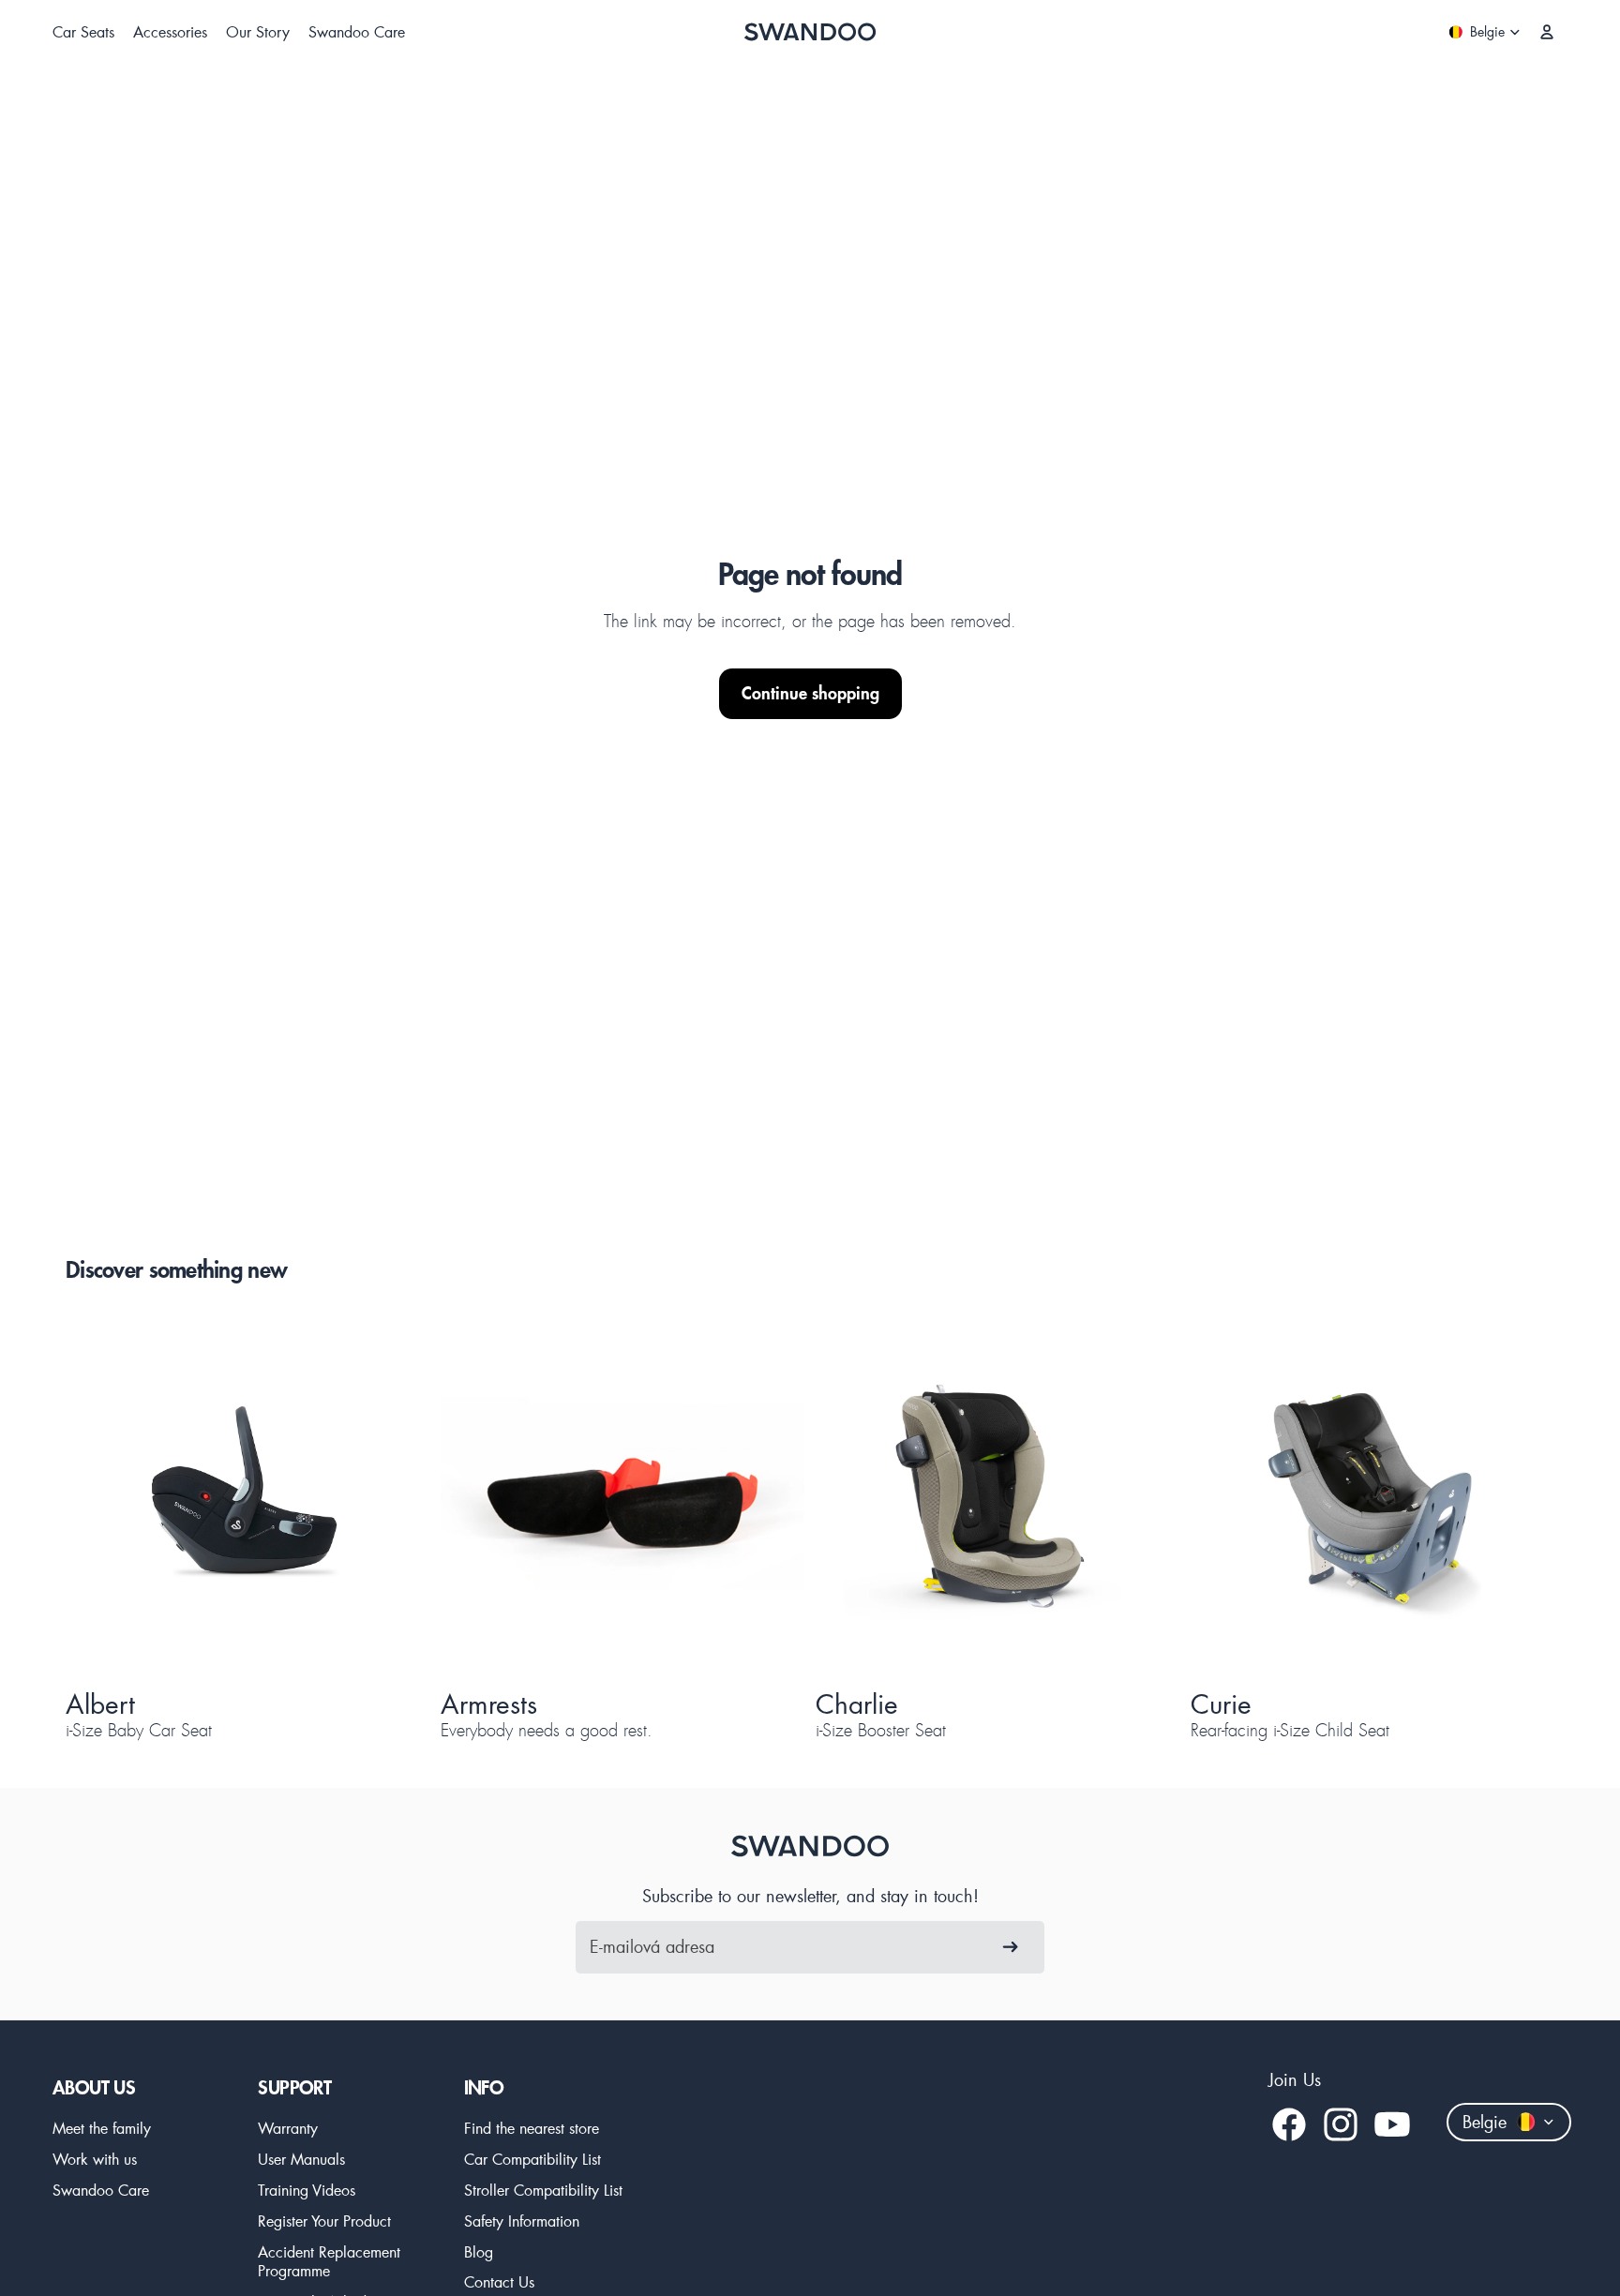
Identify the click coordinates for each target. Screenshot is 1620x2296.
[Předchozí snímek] (112, 1497)
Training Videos (307, 2190)
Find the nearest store (532, 2128)
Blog (479, 2251)
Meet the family (102, 2128)
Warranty (288, 2128)
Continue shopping (810, 693)
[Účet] (1547, 32)
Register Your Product (324, 2221)
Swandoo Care (101, 2190)
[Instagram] (1341, 2124)
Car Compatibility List (532, 2159)
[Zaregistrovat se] (1011, 1947)
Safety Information (522, 2221)
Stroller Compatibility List (543, 2190)
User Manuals (301, 2159)
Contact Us (499, 2281)
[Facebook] (1289, 2124)
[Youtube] (1392, 2124)
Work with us (95, 2159)
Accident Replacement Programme (329, 2261)
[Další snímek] (382, 1497)
